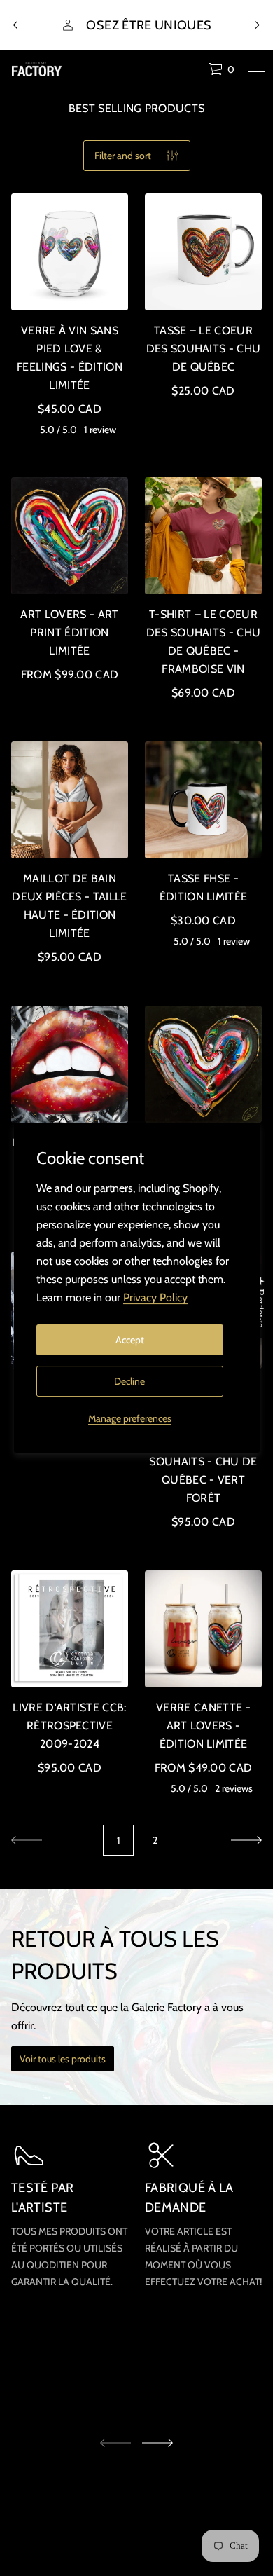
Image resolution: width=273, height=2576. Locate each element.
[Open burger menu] (257, 69)
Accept (130, 1340)
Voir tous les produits (63, 2059)
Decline (129, 1381)
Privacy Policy (155, 1297)
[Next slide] (157, 2443)
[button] (221, 69)
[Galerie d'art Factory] (37, 69)
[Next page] (246, 1840)
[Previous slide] (15, 25)
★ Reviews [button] (260, 1302)
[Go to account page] (192, 73)
